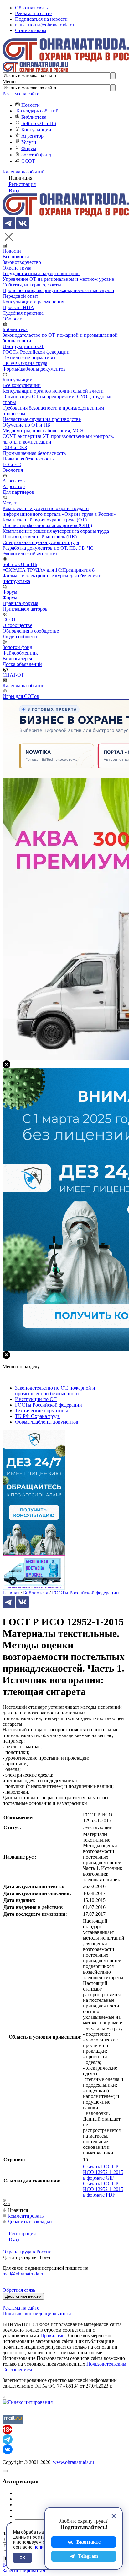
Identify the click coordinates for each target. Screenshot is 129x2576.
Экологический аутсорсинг (32, 554)
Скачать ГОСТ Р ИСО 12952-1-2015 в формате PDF (103, 2189)
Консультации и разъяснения (33, 302)
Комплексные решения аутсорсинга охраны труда (56, 531)
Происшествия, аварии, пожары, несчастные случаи (58, 290)
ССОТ (28, 161)
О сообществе (17, 625)
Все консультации (22, 385)
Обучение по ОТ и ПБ (26, 425)
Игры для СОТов (21, 696)
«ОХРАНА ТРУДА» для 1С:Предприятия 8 (49, 570)
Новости (31, 105)
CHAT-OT (13, 675)
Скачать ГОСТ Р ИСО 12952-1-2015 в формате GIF (103, 2172)
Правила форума (20, 603)
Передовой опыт (20, 296)
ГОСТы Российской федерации (36, 352)
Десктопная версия (23, 2296)
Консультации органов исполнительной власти (53, 391)
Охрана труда (17, 268)
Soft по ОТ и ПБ (39, 123)
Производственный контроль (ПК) (40, 537)
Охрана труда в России (27, 2252)
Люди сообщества (22, 637)
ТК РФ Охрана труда (25, 363)
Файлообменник (20, 653)
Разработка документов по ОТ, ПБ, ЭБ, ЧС (48, 548)
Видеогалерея (17, 659)
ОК (22, 2558)
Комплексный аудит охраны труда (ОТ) (45, 520)
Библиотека (34, 117)
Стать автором (31, 30)
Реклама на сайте (33, 13)
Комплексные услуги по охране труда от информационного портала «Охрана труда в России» (59, 511)
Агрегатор (32, 136)
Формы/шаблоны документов (34, 369)
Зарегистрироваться (24, 2571)
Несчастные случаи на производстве (42, 419)
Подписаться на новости (41, 19)
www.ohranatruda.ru (73, 2462)
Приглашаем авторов (25, 609)
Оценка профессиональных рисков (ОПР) (47, 525)
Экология (13, 470)
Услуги (29, 142)
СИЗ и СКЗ (15, 447)
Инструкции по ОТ (23, 346)
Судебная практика (23, 313)
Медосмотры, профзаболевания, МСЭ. (44, 430)
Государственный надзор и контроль (41, 273)
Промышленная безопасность (34, 453)
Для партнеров (18, 492)
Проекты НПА (18, 307)
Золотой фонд (36, 155)
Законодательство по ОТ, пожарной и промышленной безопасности (55, 1391)
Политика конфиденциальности (37, 2314)
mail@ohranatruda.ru (23, 2274)
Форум (29, 148)
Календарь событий (37, 111)
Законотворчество (22, 262)
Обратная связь (31, 8)
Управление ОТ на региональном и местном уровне (58, 279)
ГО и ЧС (12, 464)
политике (43, 2547)
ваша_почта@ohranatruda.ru (44, 25)
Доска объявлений (22, 664)
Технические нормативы (29, 358)
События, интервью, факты (32, 285)
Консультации (36, 130)
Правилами (53, 2336)
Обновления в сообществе (31, 631)
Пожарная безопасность (28, 459)
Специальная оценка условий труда (41, 542)
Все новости (16, 256)
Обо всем (13, 319)
